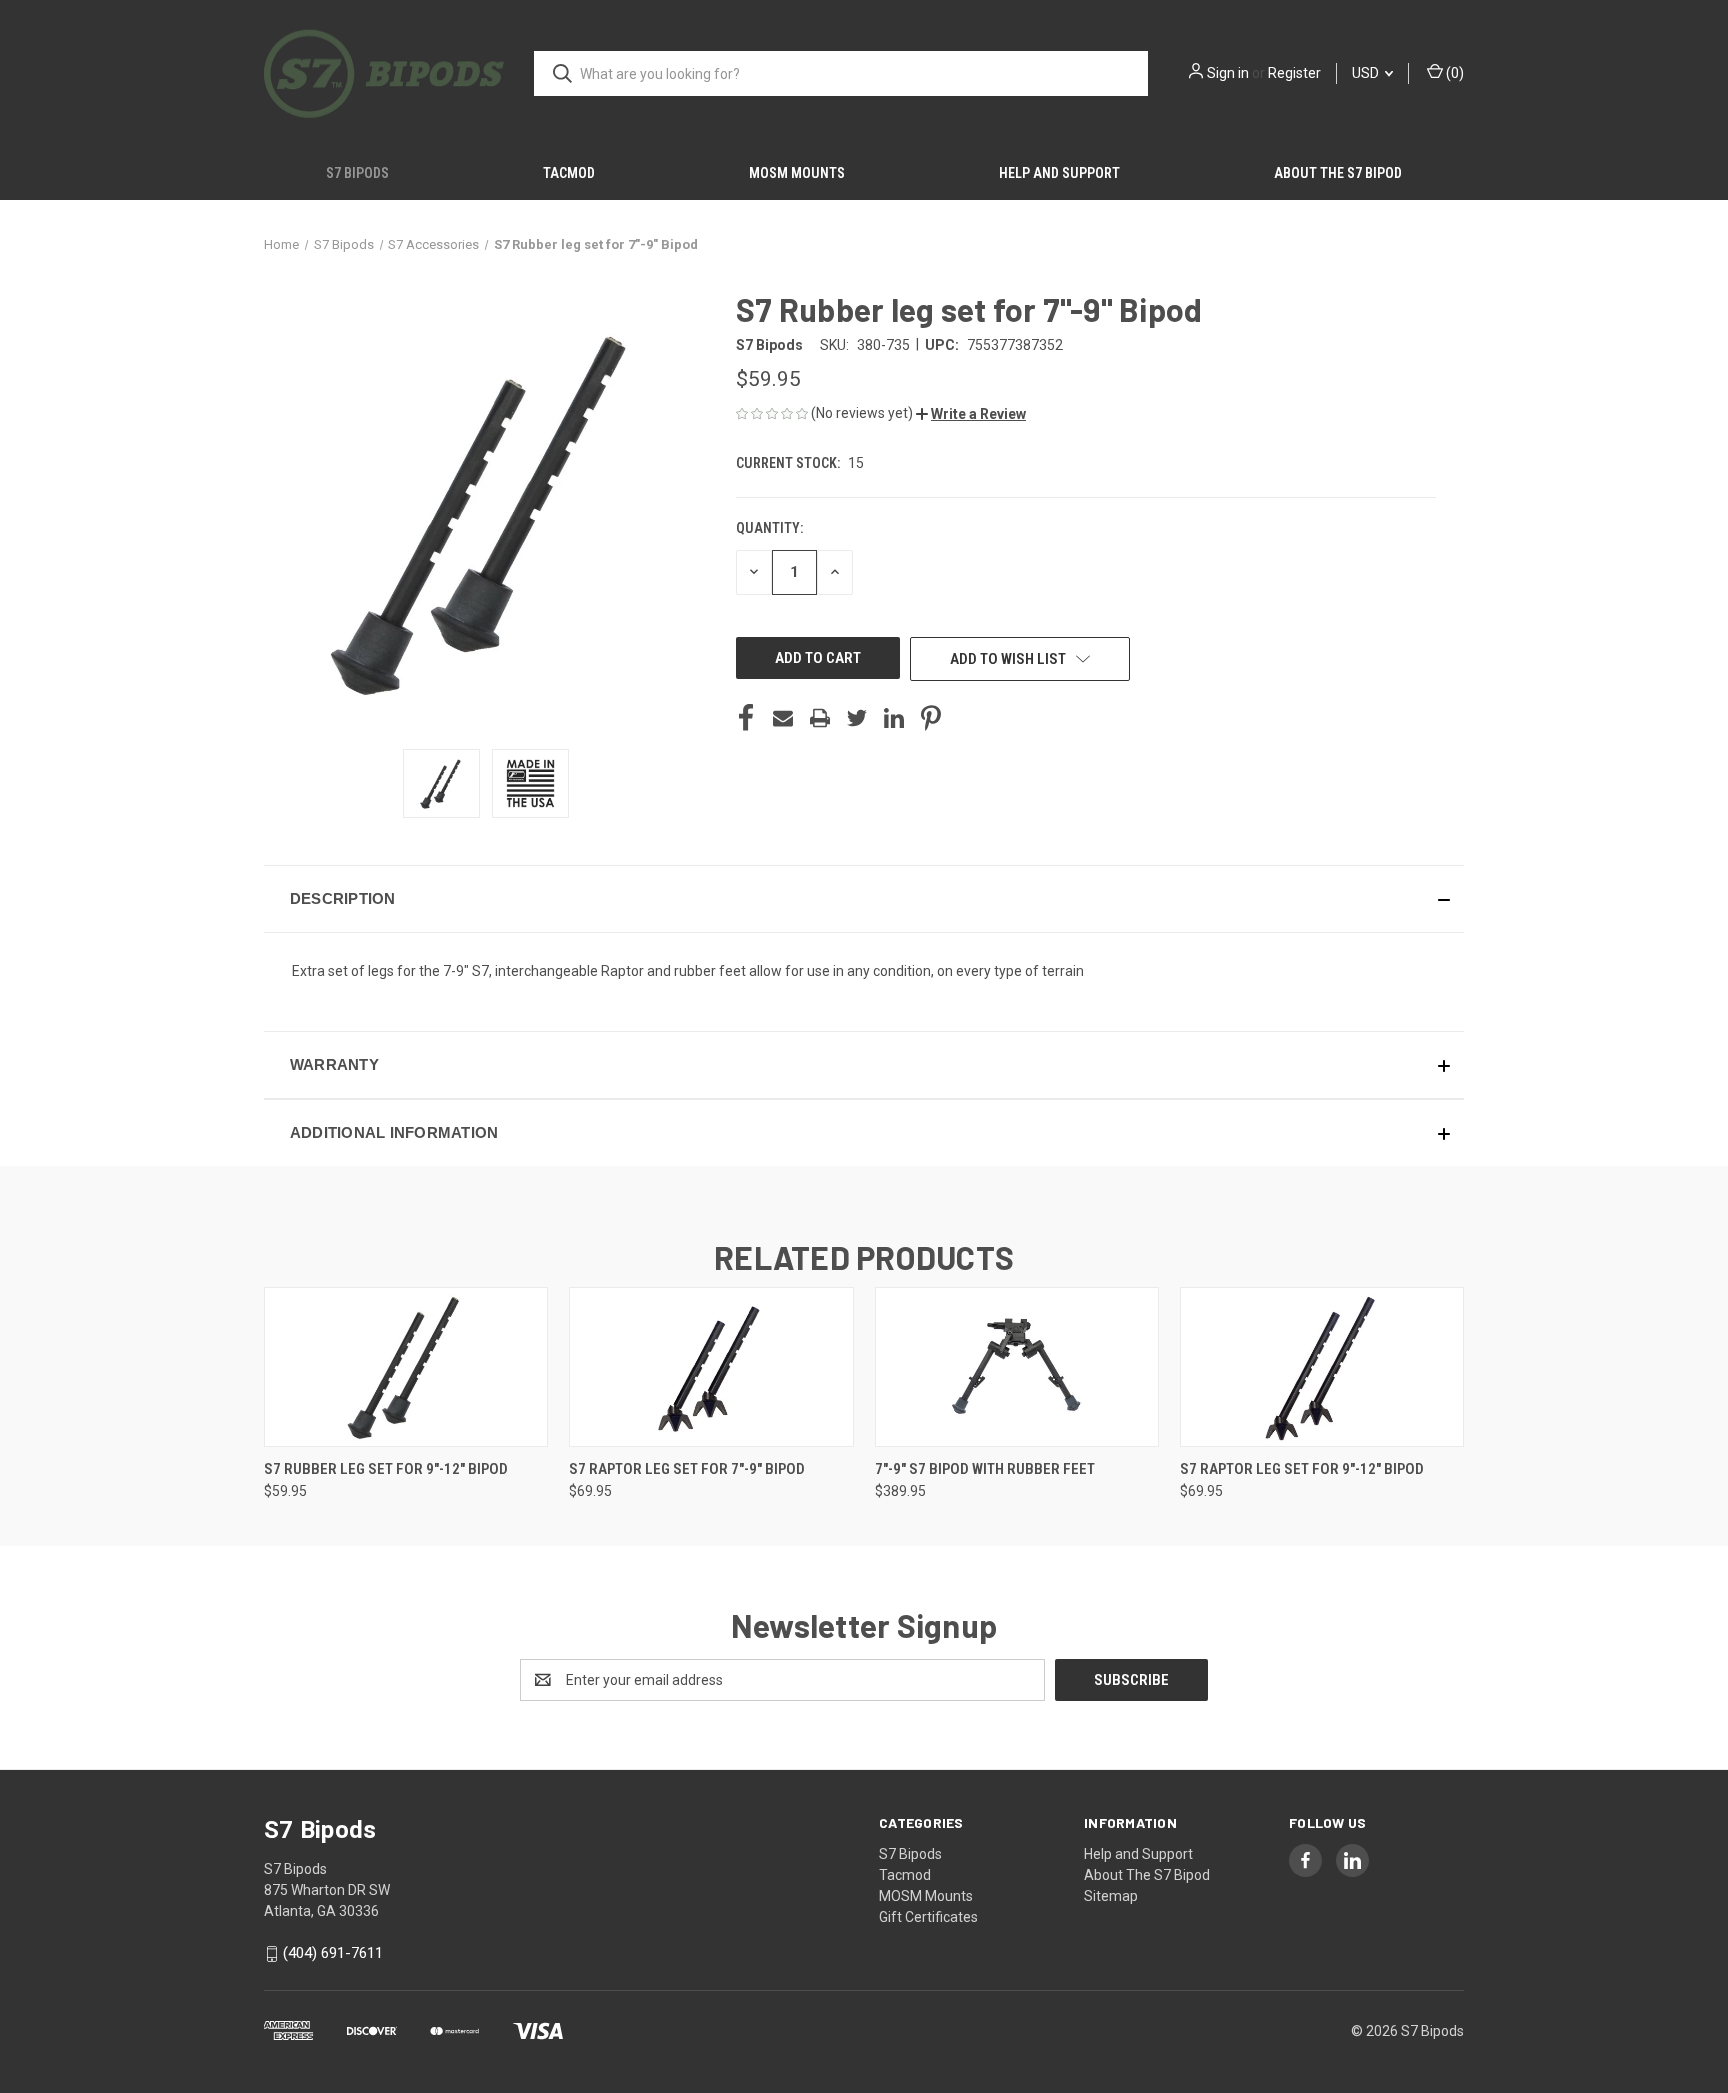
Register (1294, 73)
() (1453, 73)
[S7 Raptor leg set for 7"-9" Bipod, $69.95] (711, 1367)
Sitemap (1111, 1896)
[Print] (820, 718)
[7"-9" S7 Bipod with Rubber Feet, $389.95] (1017, 1367)
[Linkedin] (894, 718)
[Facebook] (746, 718)
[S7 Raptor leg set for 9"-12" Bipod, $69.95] (1322, 1367)
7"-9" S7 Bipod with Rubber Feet (985, 1469)
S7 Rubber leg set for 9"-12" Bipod (386, 1469)
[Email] (783, 718)
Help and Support (1059, 173)
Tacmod (569, 173)
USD (1367, 73)
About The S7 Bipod (1338, 173)
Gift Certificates (928, 1917)
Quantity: (769, 528)
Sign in (1228, 73)
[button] (971, 414)
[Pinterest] (931, 718)
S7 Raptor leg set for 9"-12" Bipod (1302, 1469)
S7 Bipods (357, 173)
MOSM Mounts (797, 173)
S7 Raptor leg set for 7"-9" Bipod (687, 1469)
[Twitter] (857, 718)
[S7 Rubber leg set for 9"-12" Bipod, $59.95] (406, 1367)
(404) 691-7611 (333, 1954)
